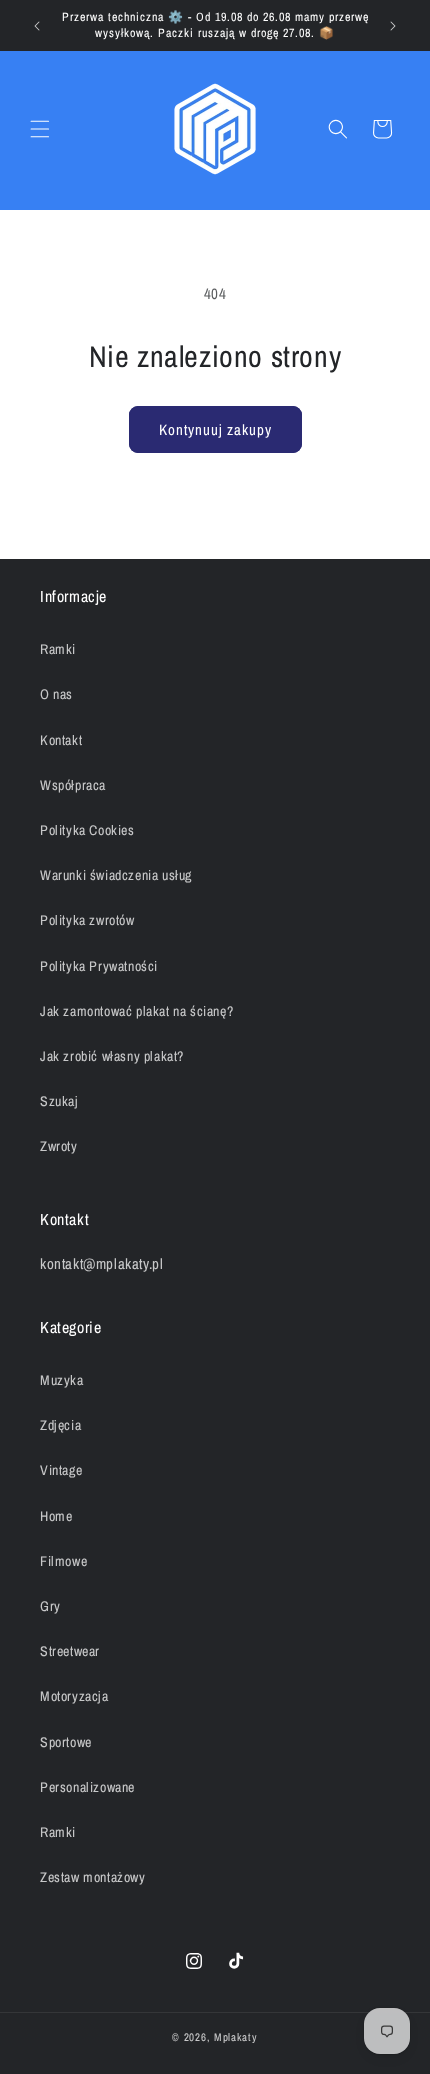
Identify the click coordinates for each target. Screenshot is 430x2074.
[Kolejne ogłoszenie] (393, 26)
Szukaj (59, 1101)
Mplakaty (236, 2037)
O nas (56, 694)
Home (56, 1516)
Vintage (61, 1470)
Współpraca (73, 785)
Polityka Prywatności (99, 966)
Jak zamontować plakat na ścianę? (136, 1011)
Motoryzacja (74, 1696)
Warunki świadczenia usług (116, 875)
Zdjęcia (60, 1425)
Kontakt (61, 740)
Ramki (58, 649)
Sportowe (66, 1742)
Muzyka (62, 1380)
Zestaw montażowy (93, 1877)
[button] (40, 129)
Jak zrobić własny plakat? (112, 1056)
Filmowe (63, 1561)
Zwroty (59, 1146)
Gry (50, 1606)
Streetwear (70, 1651)
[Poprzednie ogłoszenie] (37, 26)
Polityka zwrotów (87, 920)
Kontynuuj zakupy (215, 429)
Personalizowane (87, 1787)
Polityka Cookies (87, 830)
